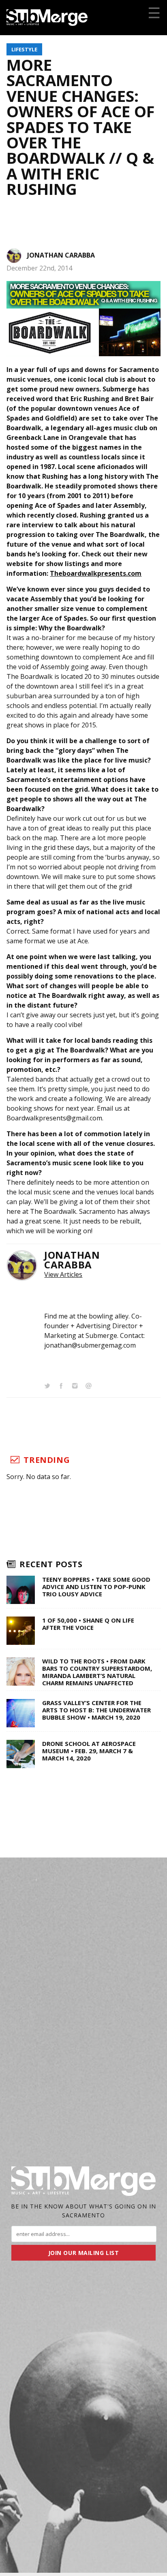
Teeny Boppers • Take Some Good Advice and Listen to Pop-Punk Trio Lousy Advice (96, 1587)
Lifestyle (24, 49)
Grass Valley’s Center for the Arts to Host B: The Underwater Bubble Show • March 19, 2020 (96, 1710)
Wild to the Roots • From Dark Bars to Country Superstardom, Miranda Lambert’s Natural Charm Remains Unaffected (97, 1672)
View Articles (63, 1274)
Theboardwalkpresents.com (96, 573)
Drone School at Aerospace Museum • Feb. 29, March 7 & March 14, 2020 (89, 1751)
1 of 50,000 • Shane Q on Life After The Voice (88, 1624)
